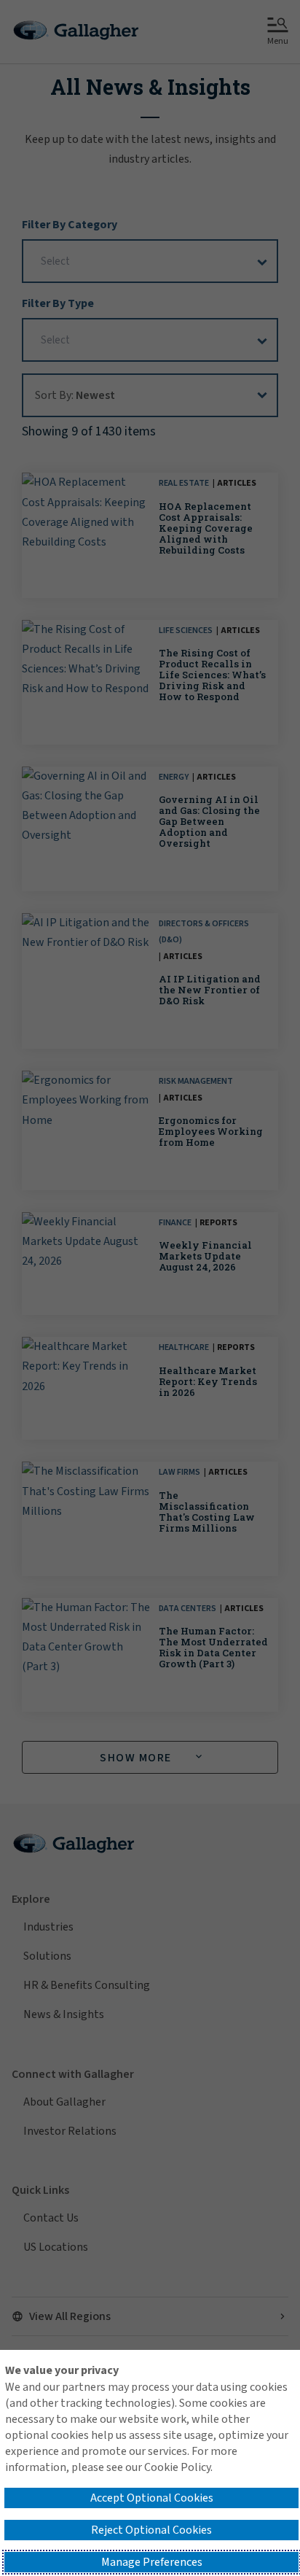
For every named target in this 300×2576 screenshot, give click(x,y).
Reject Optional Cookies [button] (151, 2530)
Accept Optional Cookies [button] (152, 2498)
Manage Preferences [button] (152, 2562)
